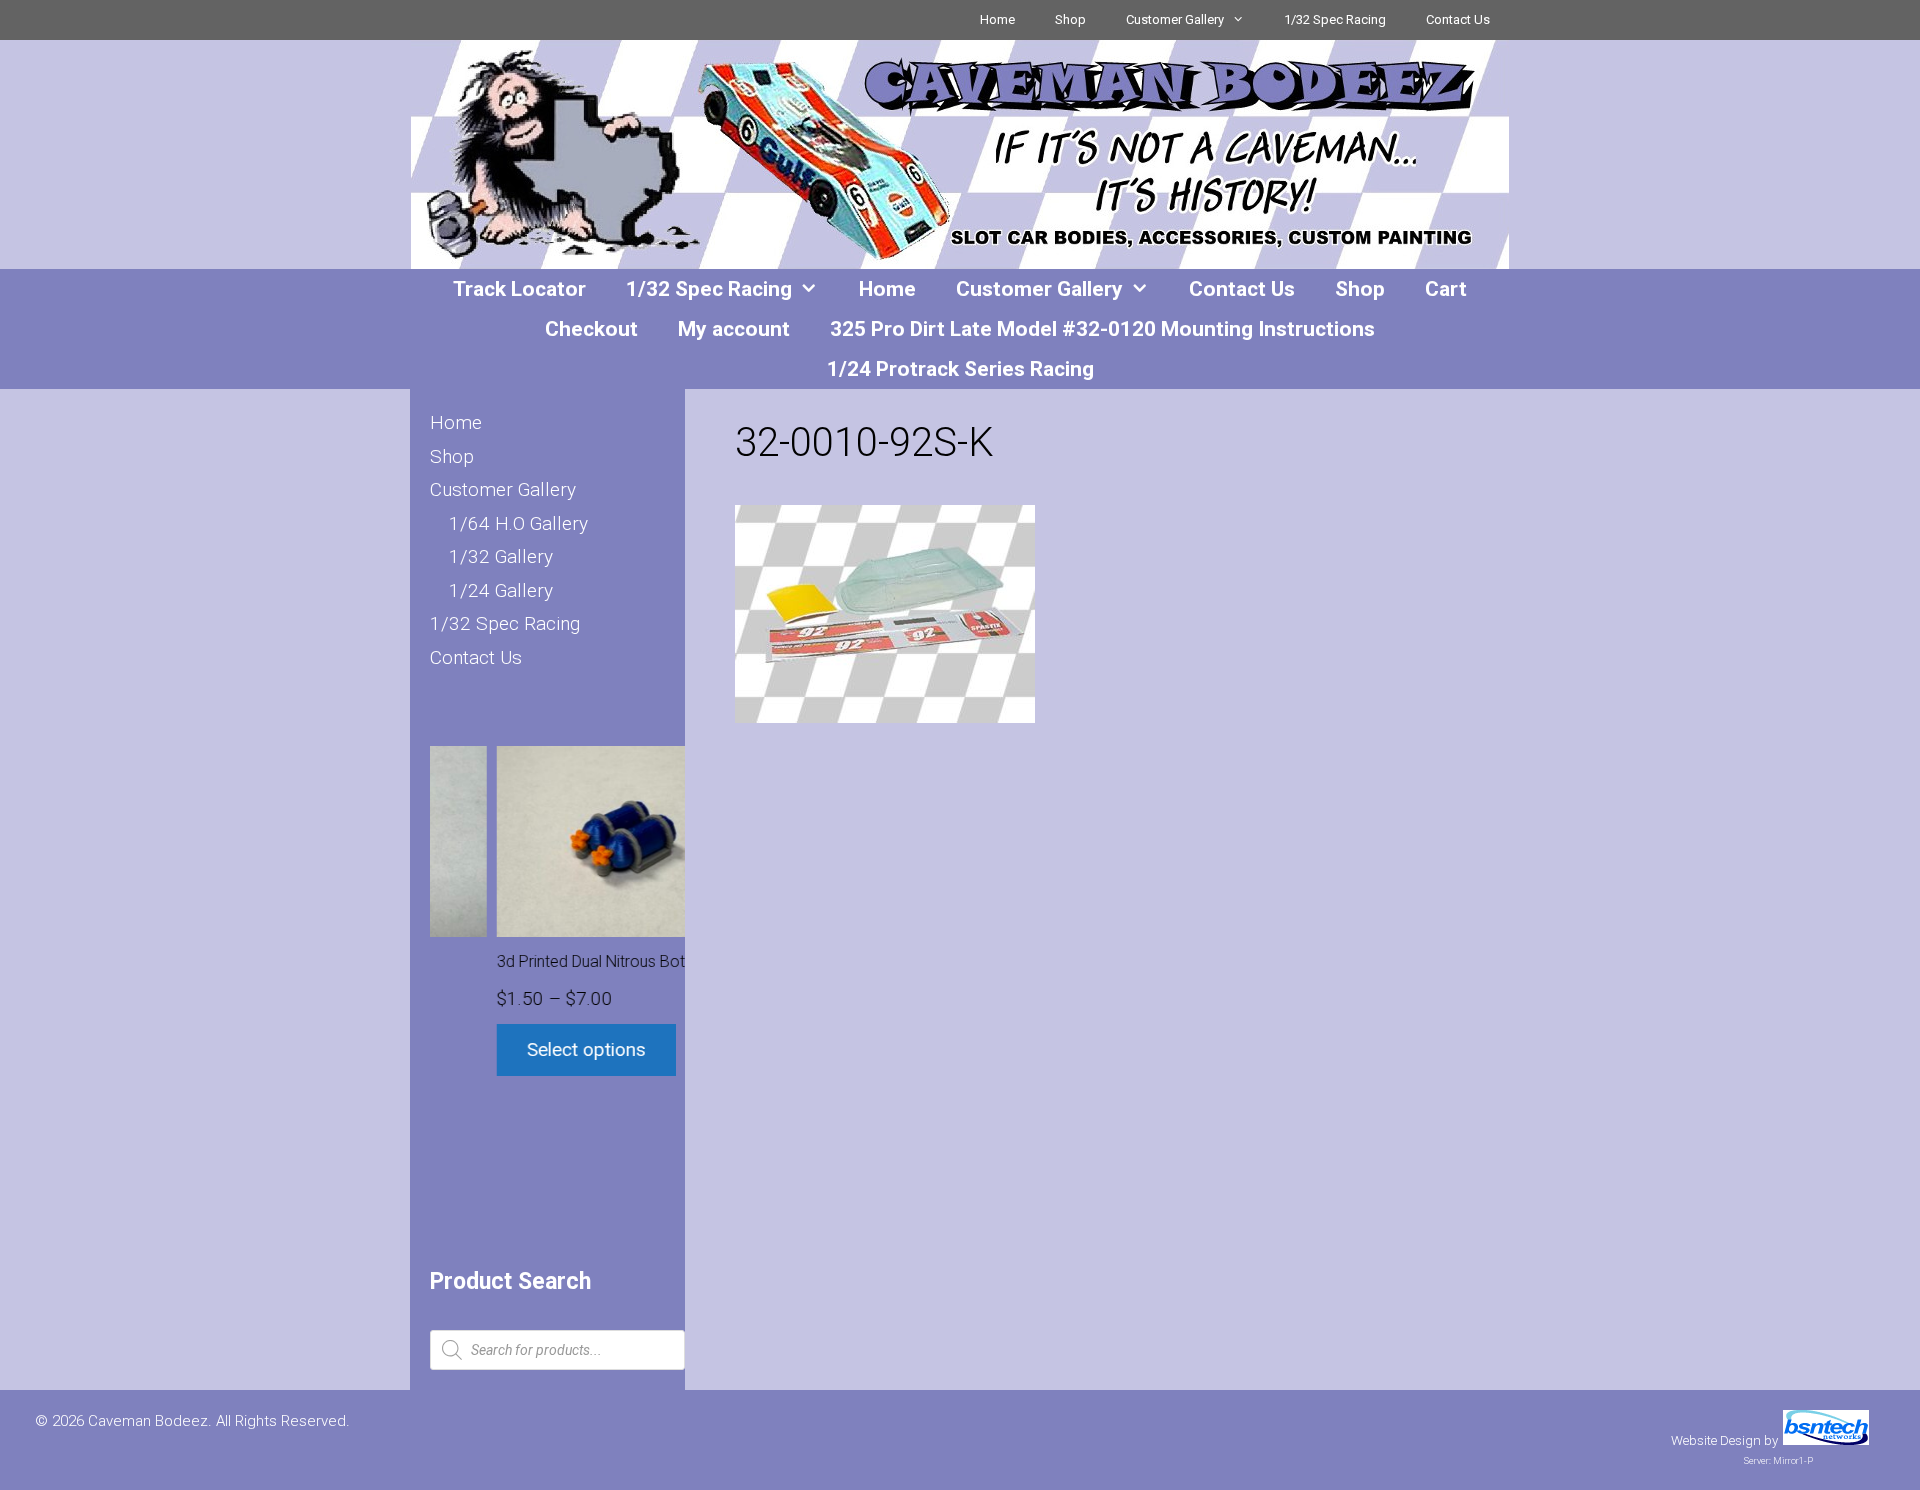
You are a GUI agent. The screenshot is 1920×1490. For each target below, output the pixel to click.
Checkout (591, 329)
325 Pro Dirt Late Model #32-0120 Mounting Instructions (1102, 329)
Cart (1446, 289)
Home (997, 19)
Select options (524, 1049)
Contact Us (1458, 19)
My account (734, 329)
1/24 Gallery (501, 590)
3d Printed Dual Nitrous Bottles (541, 961)
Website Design (1716, 1440)
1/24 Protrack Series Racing (960, 369)
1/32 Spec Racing (1335, 19)
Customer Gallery (1175, 19)
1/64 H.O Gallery (518, 523)
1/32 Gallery (501, 556)
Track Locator (519, 289)
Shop (1070, 19)
